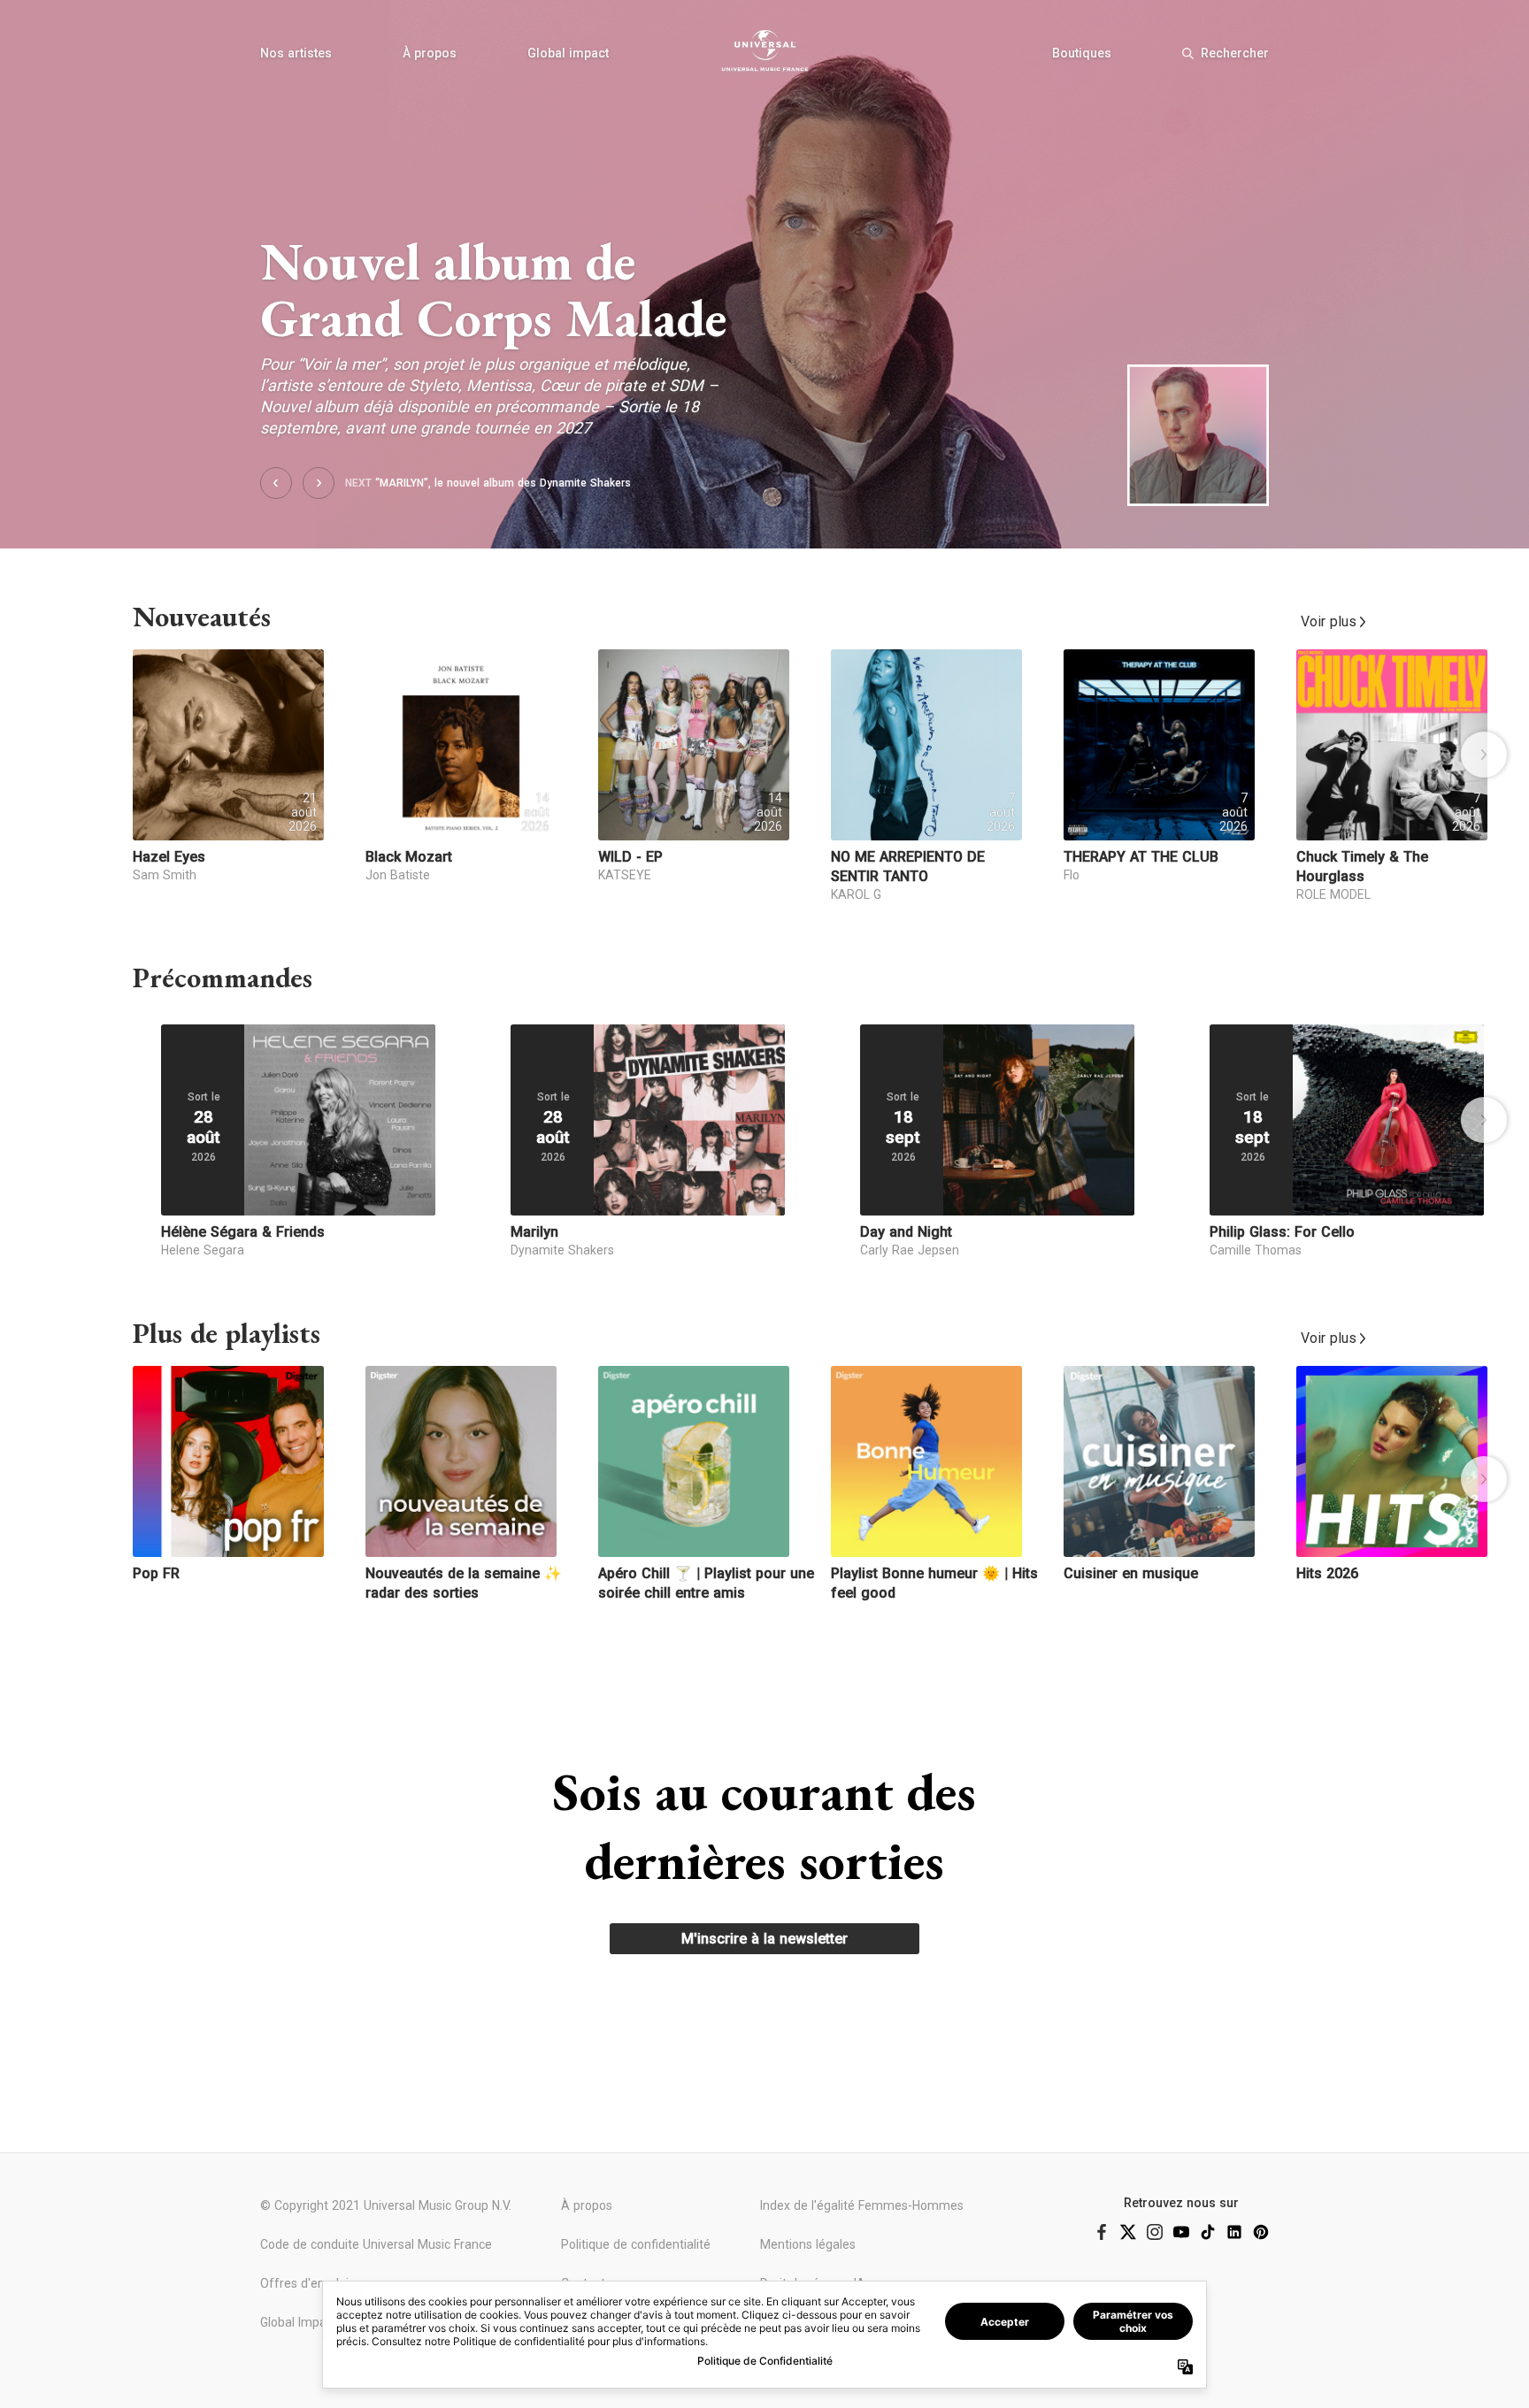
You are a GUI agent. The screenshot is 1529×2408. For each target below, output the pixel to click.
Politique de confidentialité (636, 2244)
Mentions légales (808, 2244)
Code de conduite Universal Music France (376, 2244)
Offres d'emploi (304, 2283)
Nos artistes (296, 53)
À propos (430, 53)
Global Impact (299, 2322)
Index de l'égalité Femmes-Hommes (862, 2205)
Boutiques (1082, 53)
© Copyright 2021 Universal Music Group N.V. (386, 2205)
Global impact (568, 53)
